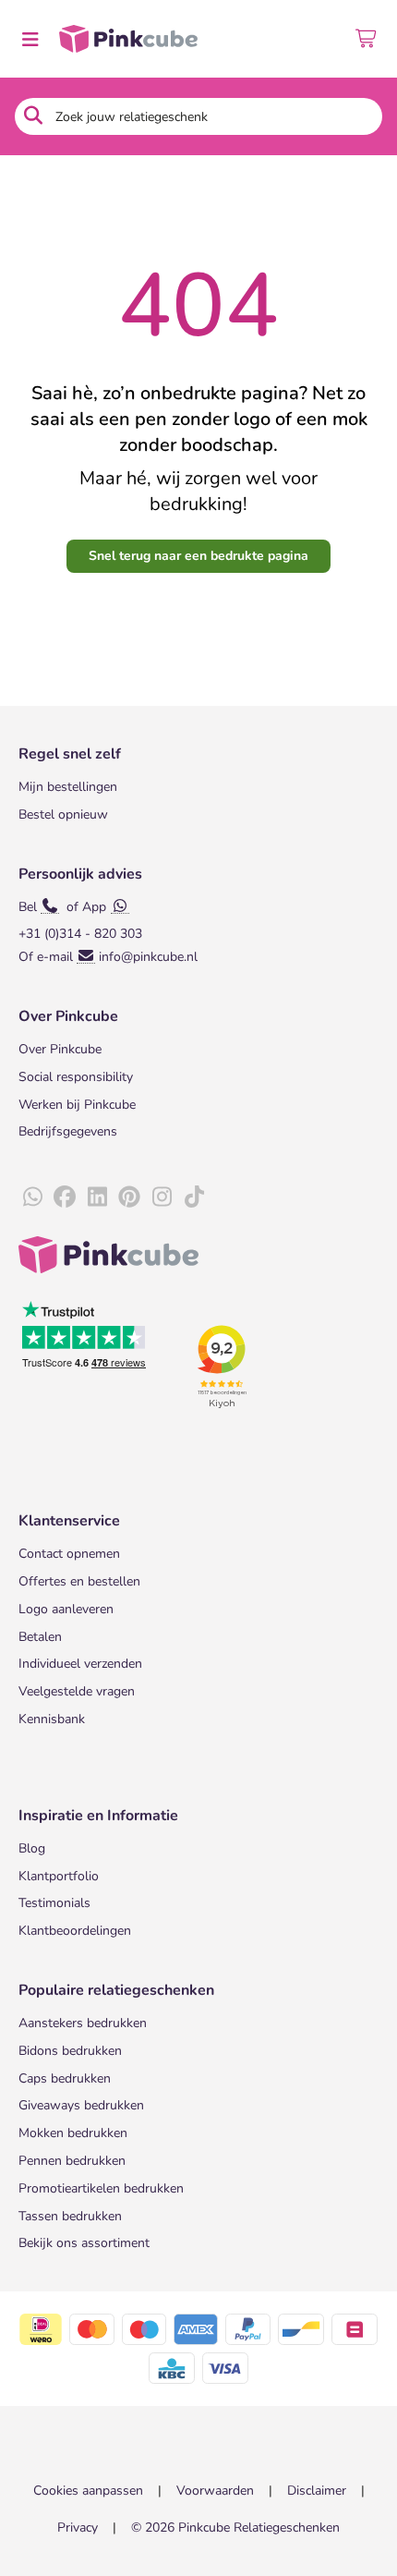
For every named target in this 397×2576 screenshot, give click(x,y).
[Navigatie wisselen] (30, 39)
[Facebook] (65, 1197)
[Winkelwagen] (367, 39)
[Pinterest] (129, 1197)
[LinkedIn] (97, 1197)
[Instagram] (162, 1197)
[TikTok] (194, 1197)
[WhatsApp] (32, 1197)
